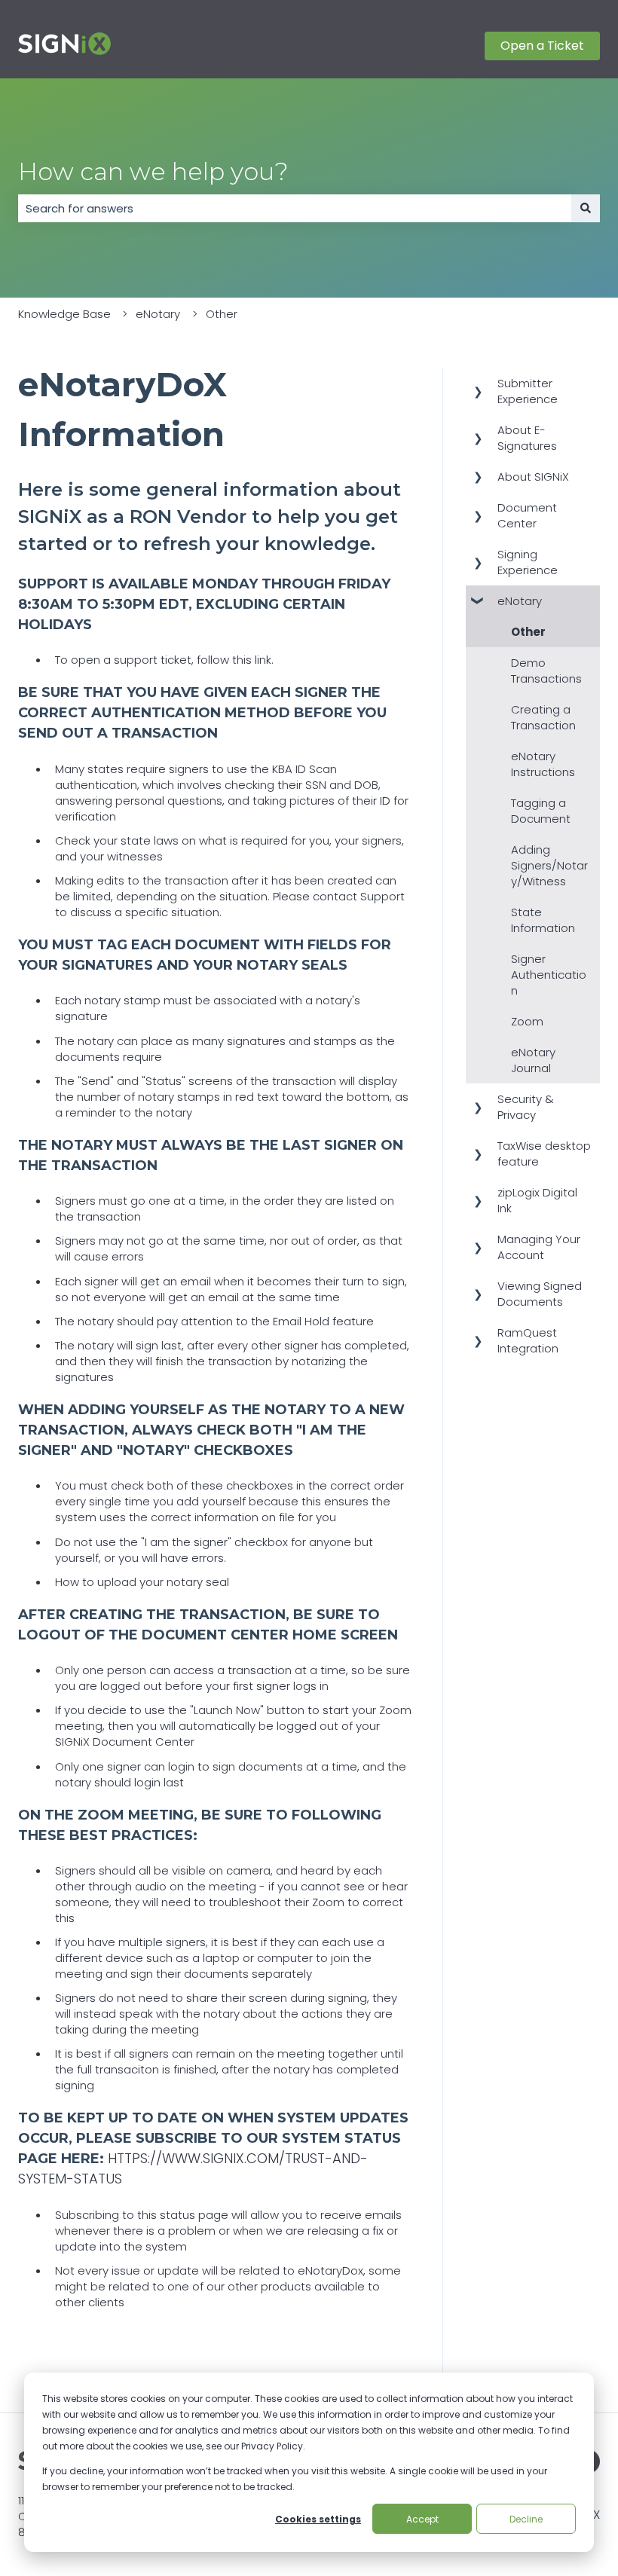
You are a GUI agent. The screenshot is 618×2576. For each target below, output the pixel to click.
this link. (253, 660)
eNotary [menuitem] (520, 601)
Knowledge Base (64, 314)
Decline (526, 2519)
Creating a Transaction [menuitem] (543, 717)
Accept (422, 2519)
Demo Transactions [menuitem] (546, 671)
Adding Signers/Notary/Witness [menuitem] (549, 865)
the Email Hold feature (312, 1321)
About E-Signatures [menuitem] (527, 438)
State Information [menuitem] (543, 920)
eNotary (158, 314)
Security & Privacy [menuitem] (526, 1107)
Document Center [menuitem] (527, 515)
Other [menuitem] (528, 632)
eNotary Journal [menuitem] (533, 1060)
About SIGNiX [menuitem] (533, 477)
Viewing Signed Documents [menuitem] (540, 1294)
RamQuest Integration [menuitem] (528, 1340)
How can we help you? (153, 171)
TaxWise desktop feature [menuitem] (544, 1154)
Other (222, 314)
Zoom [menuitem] (527, 1021)
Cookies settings (318, 2519)
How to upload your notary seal (142, 1582)
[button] (478, 385)
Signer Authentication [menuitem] (549, 975)
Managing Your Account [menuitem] (539, 1247)
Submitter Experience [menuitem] (528, 391)
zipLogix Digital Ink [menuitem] (537, 1200)
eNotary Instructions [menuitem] (543, 764)
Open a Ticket (542, 46)
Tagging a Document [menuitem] (541, 811)
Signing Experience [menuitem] (528, 562)
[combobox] (295, 208)
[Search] (586, 208)
